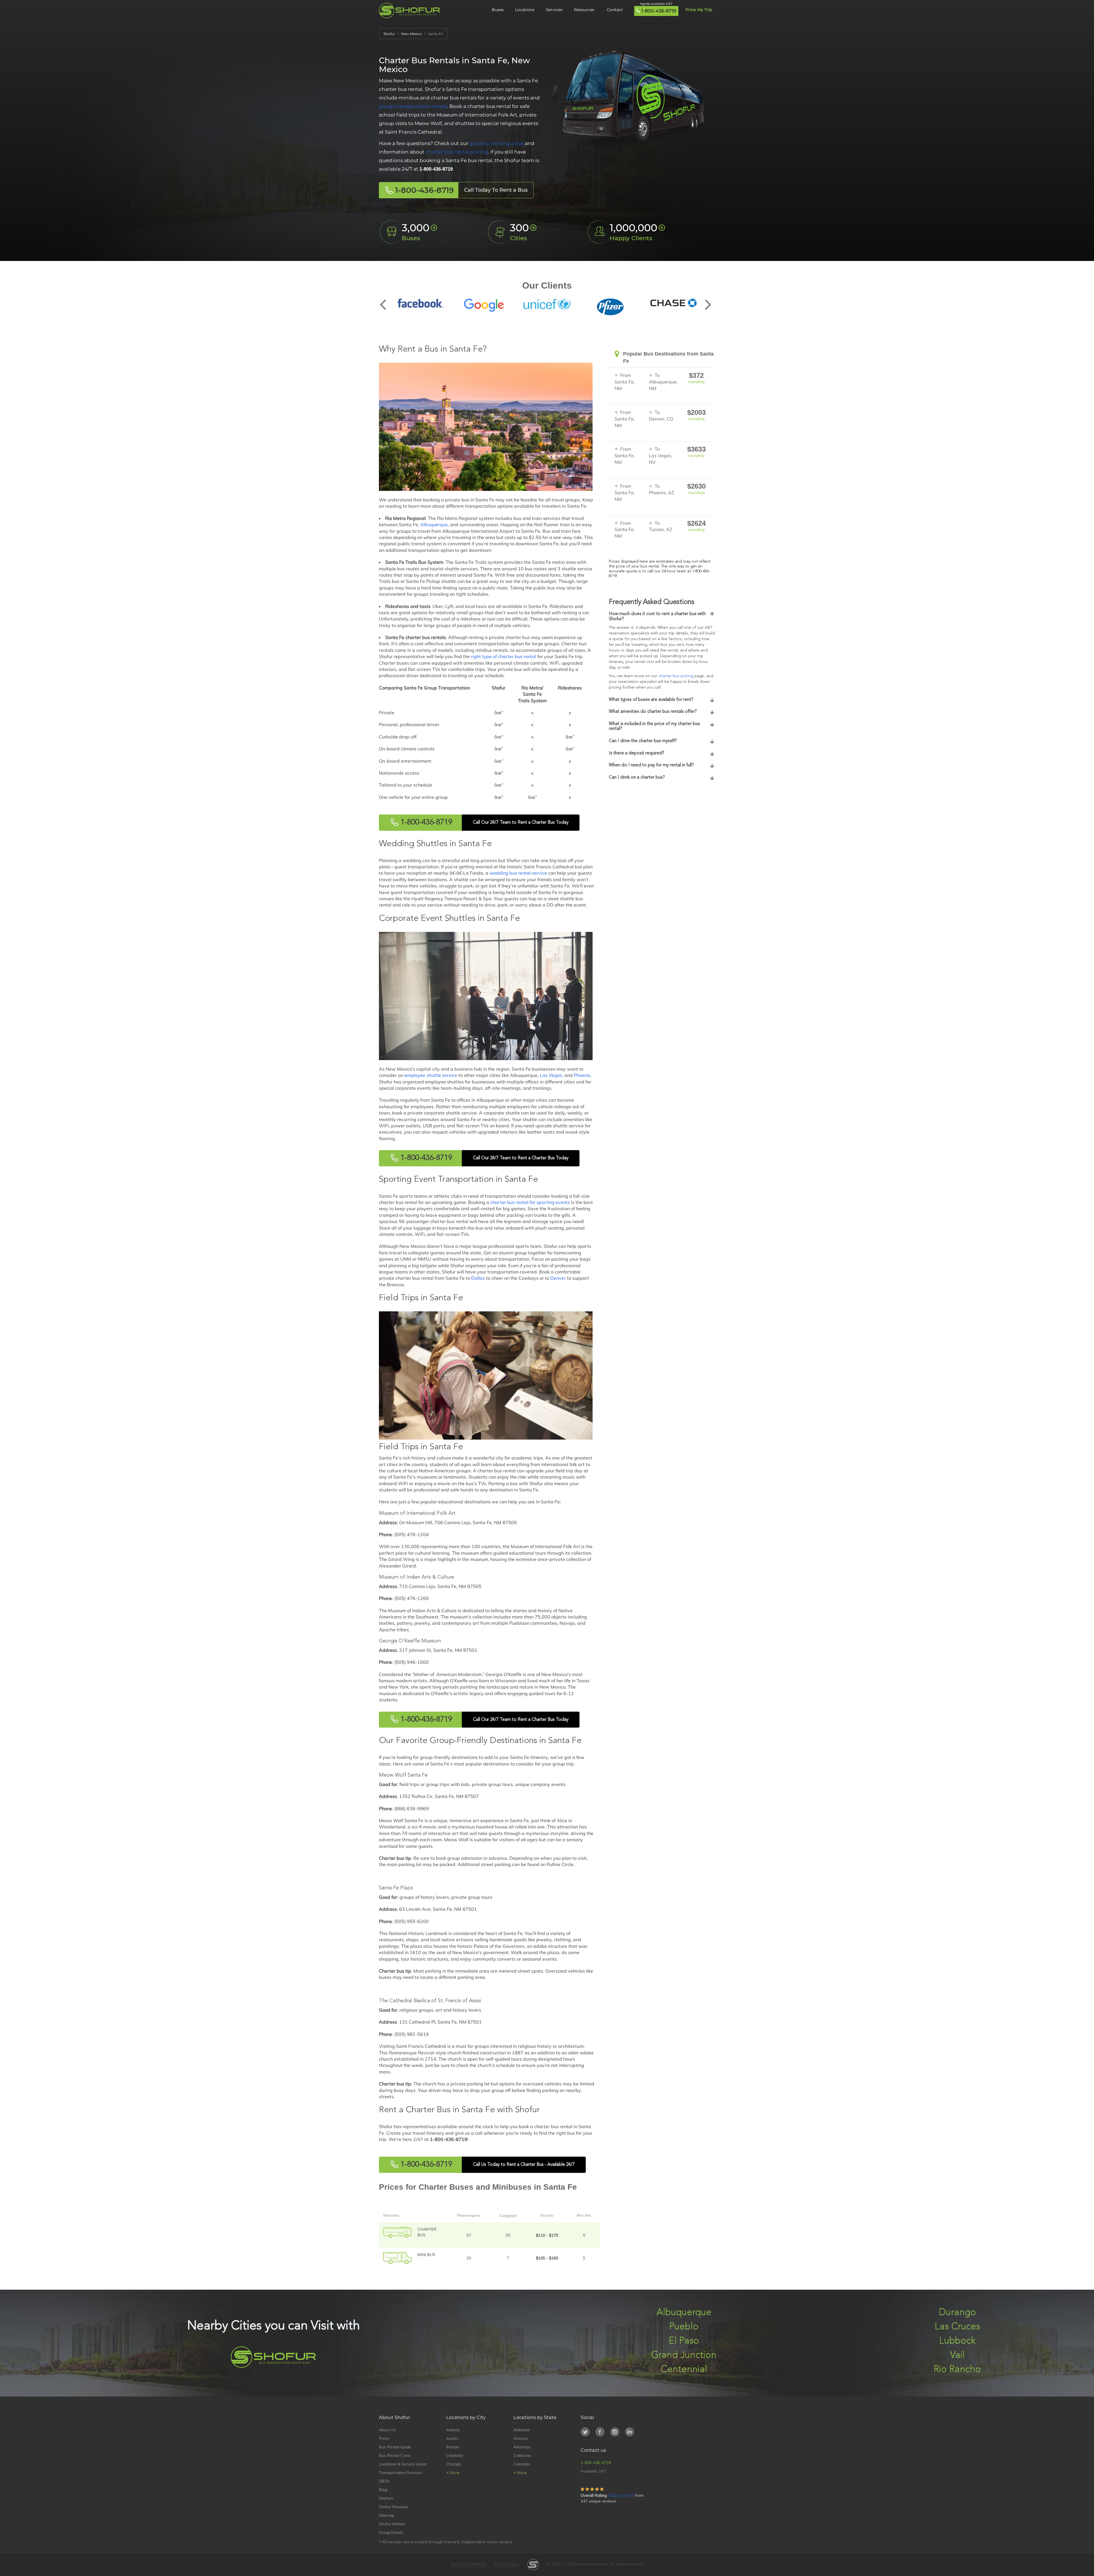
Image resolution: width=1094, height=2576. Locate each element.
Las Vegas (551, 1075)
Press (384, 2438)
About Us (387, 2430)
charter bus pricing (676, 676)
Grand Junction (684, 2355)
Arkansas (522, 2447)
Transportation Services (401, 2473)
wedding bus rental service (518, 873)
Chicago (454, 2464)
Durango (957, 2313)
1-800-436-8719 (659, 11)
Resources (585, 10)
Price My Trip (699, 10)
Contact (615, 10)
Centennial (684, 2370)
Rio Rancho (957, 2370)
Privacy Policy (507, 2564)
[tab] (662, 617)
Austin (452, 2438)
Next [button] (708, 300)
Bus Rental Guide (395, 2447)
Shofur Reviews (393, 2507)
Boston (453, 2447)
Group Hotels (391, 2532)
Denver (558, 1278)
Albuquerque (434, 524)
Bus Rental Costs (395, 2455)
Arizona (520, 2438)
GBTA (384, 2481)
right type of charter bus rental (504, 656)
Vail (957, 2355)
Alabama (522, 2430)
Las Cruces (957, 2327)
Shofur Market (392, 2524)
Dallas (478, 1278)
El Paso (684, 2341)
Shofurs (386, 2498)
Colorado (522, 2464)
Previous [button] (386, 300)
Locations (525, 10)
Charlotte (455, 2455)
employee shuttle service (431, 1075)
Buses (498, 10)
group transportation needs (413, 106)
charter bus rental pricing (457, 152)
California (522, 2455)
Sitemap (386, 2515)
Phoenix (582, 1075)
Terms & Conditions (468, 2564)
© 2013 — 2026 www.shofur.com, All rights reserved (595, 2564)
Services (554, 10)
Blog (383, 2490)
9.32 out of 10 (621, 2495)
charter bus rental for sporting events (530, 1202)
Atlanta (453, 2430)
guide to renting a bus (497, 143)
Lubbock (957, 2341)
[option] (421, 303)
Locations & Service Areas (403, 2464)
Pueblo (684, 2327)
